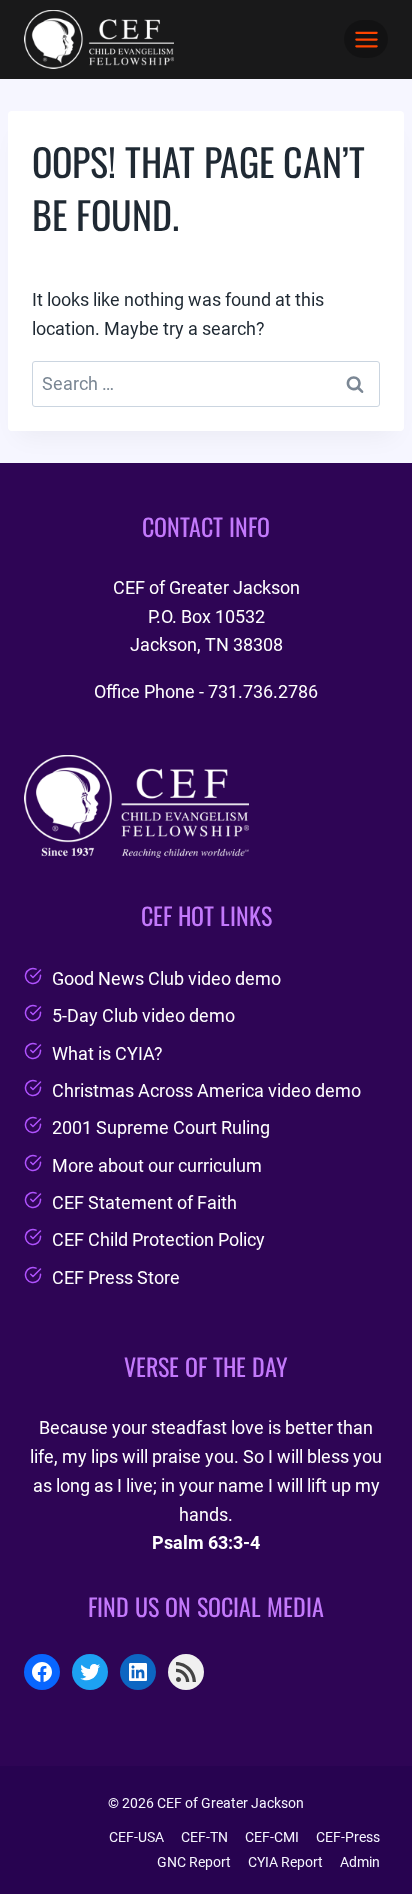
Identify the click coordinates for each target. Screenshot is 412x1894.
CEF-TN (204, 1837)
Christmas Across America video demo (206, 1090)
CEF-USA (136, 1837)
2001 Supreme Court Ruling (161, 1127)
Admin (360, 1862)
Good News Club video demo (166, 978)
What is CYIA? (107, 1053)
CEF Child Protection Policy (158, 1239)
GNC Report (194, 1862)
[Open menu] (366, 39)
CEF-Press (348, 1837)
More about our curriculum (157, 1165)
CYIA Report (285, 1862)
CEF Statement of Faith (144, 1202)
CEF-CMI (272, 1837)
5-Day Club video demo (143, 1015)
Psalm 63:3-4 (206, 1542)
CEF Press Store (116, 1277)
